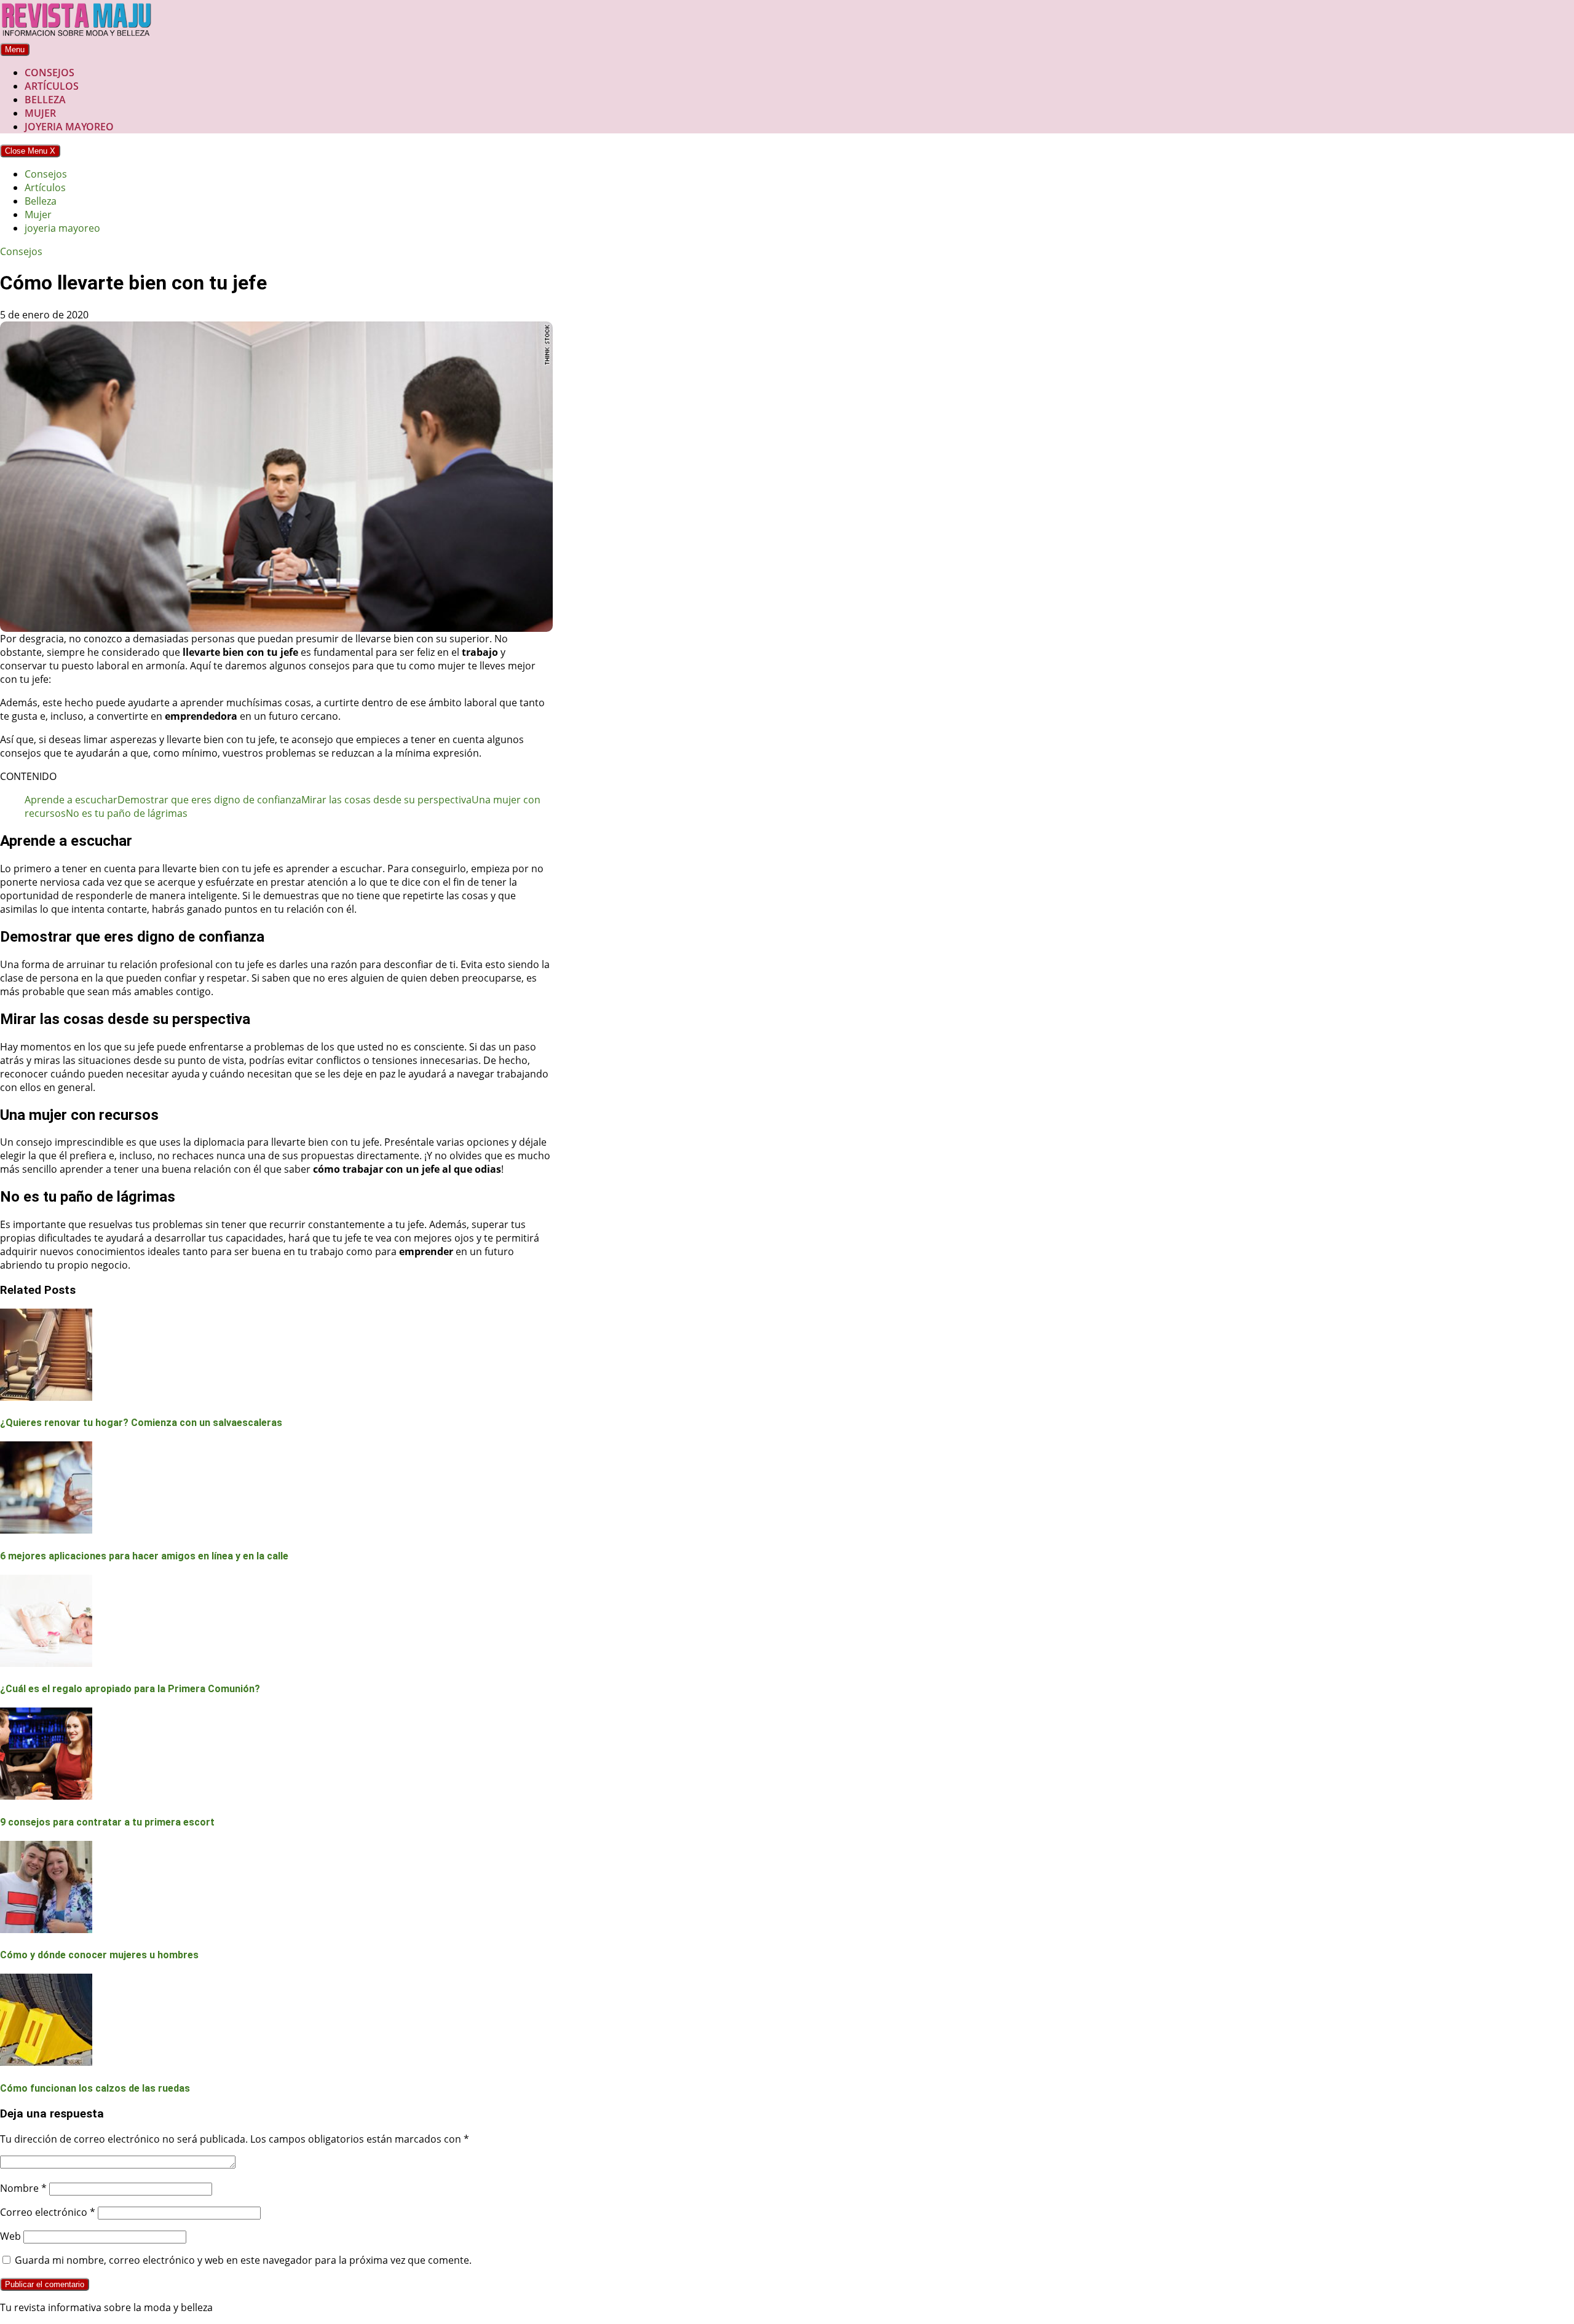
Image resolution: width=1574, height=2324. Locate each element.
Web (10, 2236)
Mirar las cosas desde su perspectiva (386, 800)
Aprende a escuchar (71, 800)
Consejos (49, 73)
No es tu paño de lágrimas (127, 813)
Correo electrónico (48, 2212)
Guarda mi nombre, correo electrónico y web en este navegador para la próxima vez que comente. (243, 2260)
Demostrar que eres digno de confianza (209, 800)
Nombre (23, 2188)
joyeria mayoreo (69, 127)
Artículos (52, 86)
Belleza (45, 100)
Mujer (40, 113)
